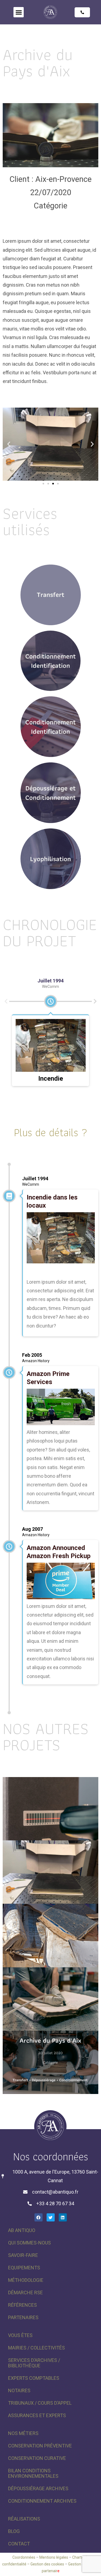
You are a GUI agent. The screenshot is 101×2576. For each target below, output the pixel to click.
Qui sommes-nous (29, 2243)
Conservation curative (37, 2458)
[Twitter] (51, 2217)
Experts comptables (34, 2378)
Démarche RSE (25, 2292)
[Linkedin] (63, 2217)
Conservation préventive (40, 2446)
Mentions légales (54, 2557)
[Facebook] (39, 2217)
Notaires (19, 2390)
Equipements (24, 2268)
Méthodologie (26, 2280)
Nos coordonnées (50, 2156)
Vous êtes (20, 2335)
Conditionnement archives (42, 2501)
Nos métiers (23, 2433)
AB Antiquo (22, 2230)
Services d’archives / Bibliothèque (34, 2363)
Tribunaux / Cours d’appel (40, 2403)
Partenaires (23, 2317)
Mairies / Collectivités (36, 2348)
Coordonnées (24, 2557)
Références (22, 2305)
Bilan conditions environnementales (33, 2473)
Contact (19, 2544)
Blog (14, 2531)
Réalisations (24, 2519)
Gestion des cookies (47, 2564)
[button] (19, 12)
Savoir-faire (23, 2255)
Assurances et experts (37, 2415)
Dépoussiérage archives (38, 2488)
